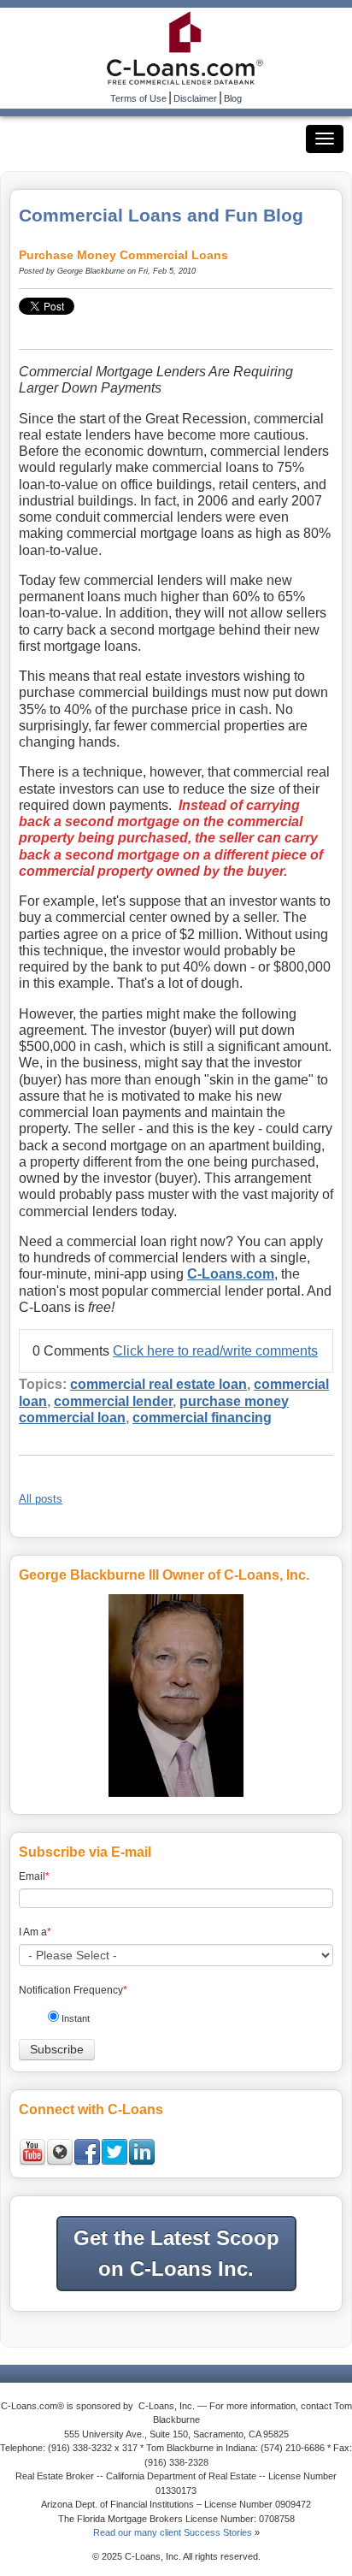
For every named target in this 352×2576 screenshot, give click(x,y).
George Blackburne (91, 271)
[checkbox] (182, 2021)
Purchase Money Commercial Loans (123, 255)
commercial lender (113, 1401)
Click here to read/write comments (215, 1351)
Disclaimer (195, 98)
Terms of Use (138, 98)
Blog (233, 98)
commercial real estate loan (158, 1384)
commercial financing (202, 1418)
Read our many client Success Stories (173, 2532)
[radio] (182, 2021)
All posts (41, 1499)
